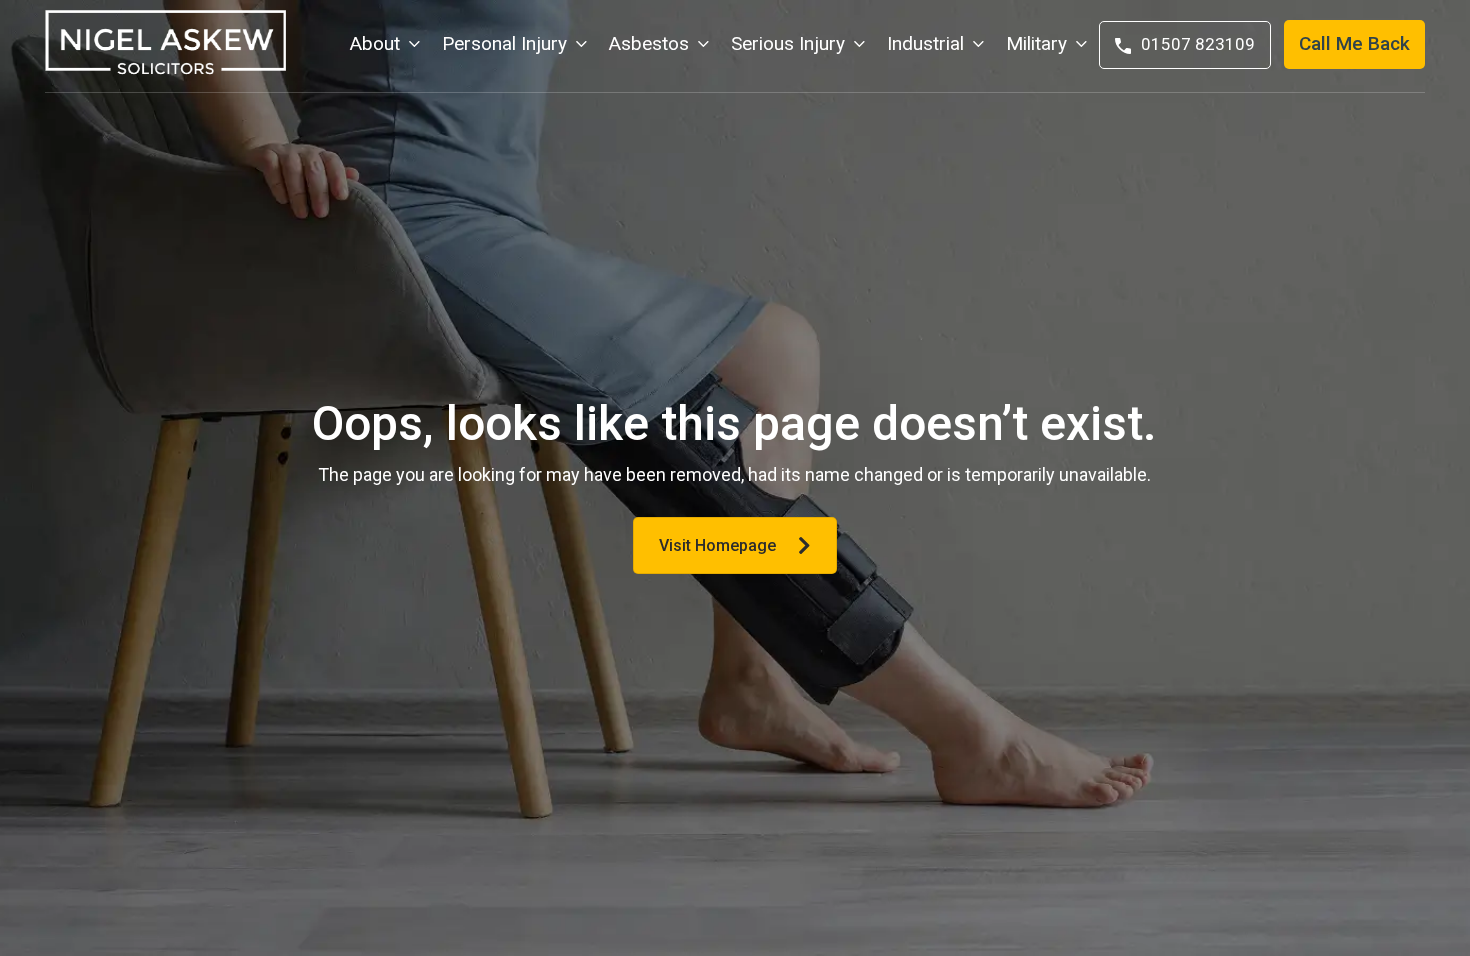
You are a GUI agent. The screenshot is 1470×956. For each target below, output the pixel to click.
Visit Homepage (717, 545)
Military (1036, 43)
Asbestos (649, 43)
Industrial (925, 43)
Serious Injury (788, 43)
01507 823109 (1198, 44)
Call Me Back (1354, 43)
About (375, 43)
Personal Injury (504, 43)
